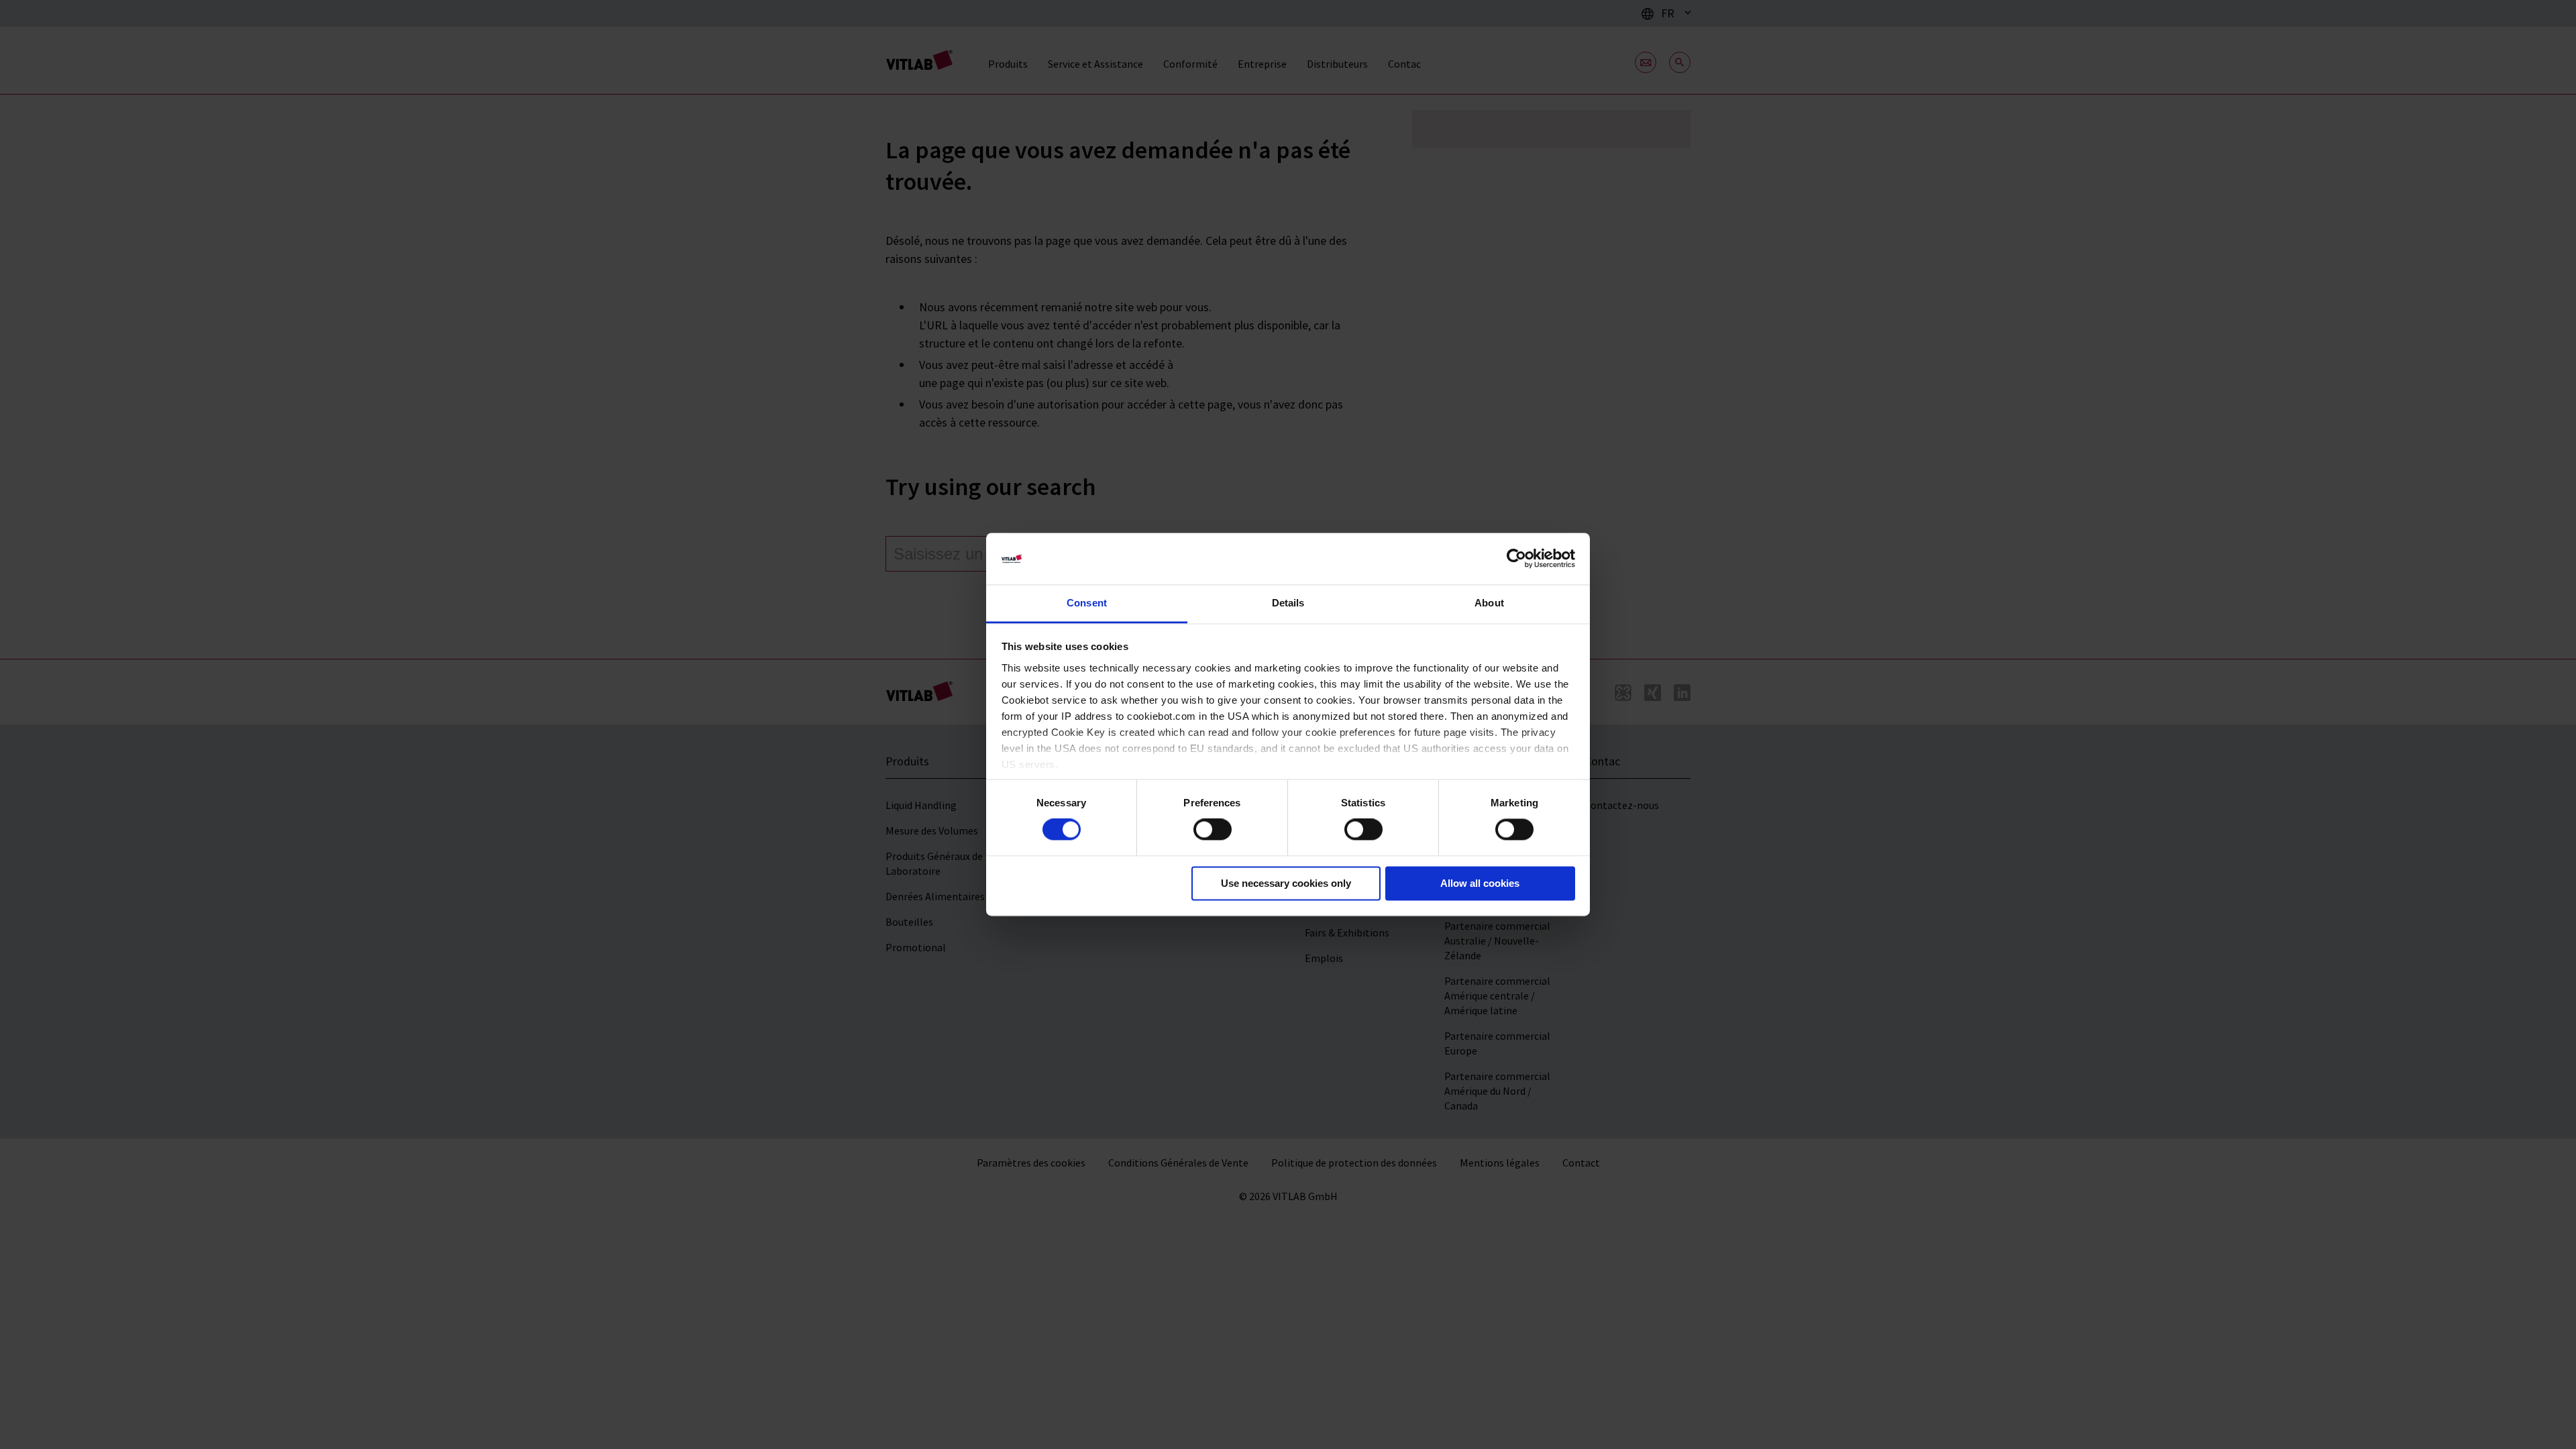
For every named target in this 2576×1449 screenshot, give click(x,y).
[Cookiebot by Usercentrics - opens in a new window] (1516, 559)
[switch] (1213, 830)
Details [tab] (1288, 603)
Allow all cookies (1480, 883)
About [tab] (1489, 603)
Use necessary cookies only (1286, 883)
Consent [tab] (1087, 603)
